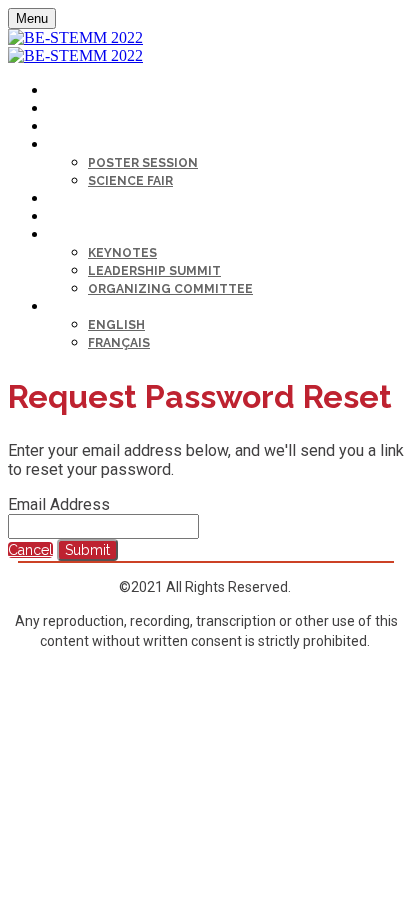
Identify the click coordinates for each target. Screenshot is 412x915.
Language (80, 307)
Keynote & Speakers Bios (129, 235)
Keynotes (122, 253)
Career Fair (83, 199)
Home (65, 109)
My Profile (82, 91)
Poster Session (143, 163)
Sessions (78, 145)
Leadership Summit (154, 271)
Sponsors (81, 217)
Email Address (59, 504)
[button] (30, 550)
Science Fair (130, 181)
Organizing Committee (170, 289)
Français (119, 343)
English (116, 325)
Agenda (71, 127)
